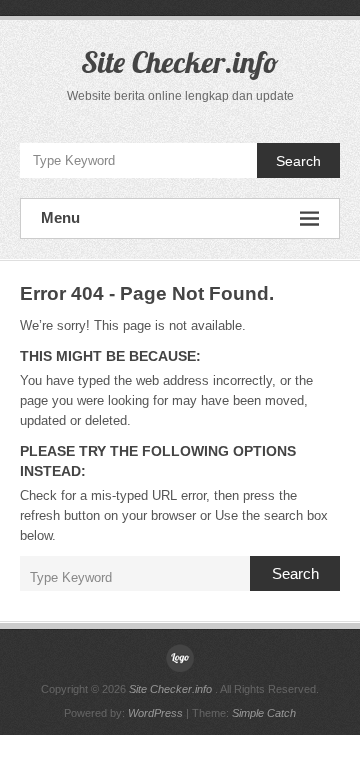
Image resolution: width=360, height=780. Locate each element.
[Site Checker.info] (180, 658)
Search (298, 161)
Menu (60, 217)
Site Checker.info (180, 62)
